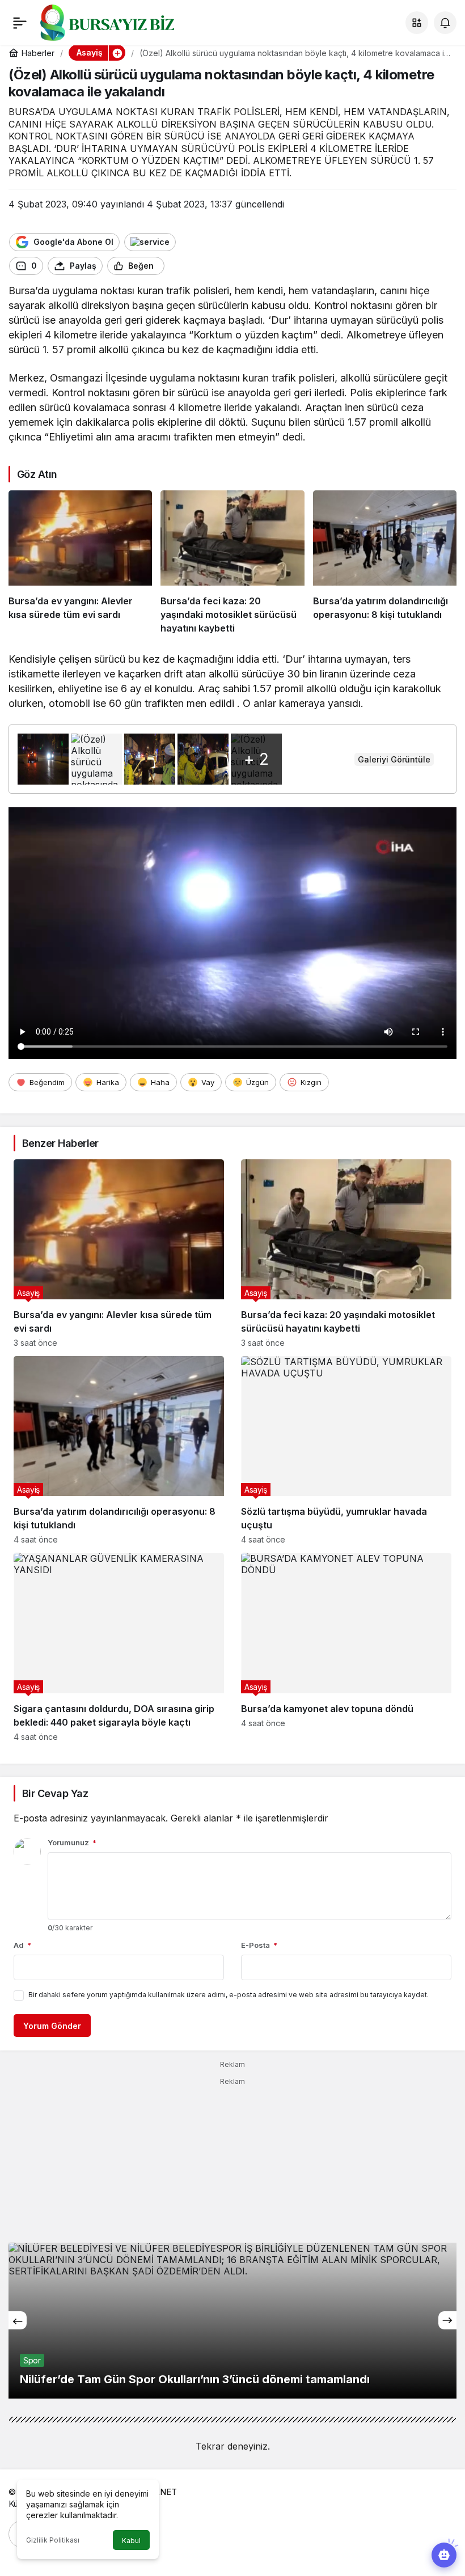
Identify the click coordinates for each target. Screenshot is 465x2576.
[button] (417, 23)
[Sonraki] (447, 2320)
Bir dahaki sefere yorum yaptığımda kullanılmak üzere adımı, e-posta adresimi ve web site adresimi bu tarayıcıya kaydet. (229, 1995)
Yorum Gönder (52, 2026)
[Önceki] (18, 2320)
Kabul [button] (131, 2541)
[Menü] (20, 23)
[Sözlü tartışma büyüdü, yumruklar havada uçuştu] (346, 1450)
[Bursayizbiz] (125, 22)
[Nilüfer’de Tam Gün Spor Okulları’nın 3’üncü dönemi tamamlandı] (232, 2321)
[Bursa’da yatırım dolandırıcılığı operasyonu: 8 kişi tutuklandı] (385, 563)
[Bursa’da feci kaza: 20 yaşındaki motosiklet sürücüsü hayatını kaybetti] (232, 563)
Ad (22, 1945)
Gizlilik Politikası (53, 2540)
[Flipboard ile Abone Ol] (150, 242)
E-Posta (259, 1945)
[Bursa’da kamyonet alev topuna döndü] (346, 1647)
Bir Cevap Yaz (55, 1793)
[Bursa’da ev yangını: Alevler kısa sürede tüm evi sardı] (80, 563)
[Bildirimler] (445, 23)
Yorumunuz (72, 1842)
